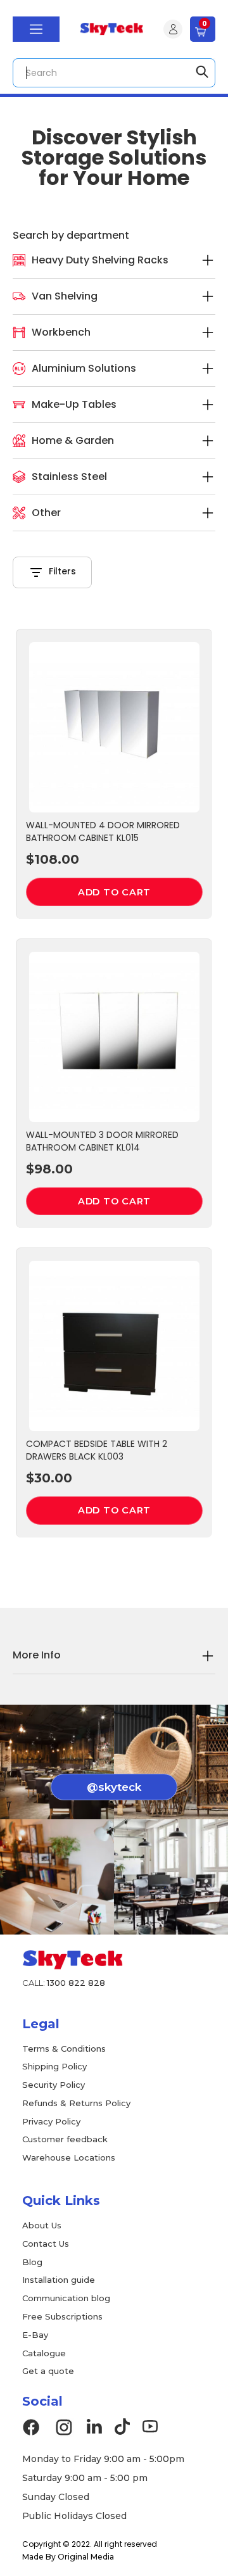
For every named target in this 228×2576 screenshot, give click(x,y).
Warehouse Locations (69, 2157)
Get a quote (48, 2371)
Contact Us (46, 2244)
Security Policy (54, 2085)
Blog (32, 2262)
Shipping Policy (54, 2066)
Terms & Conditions (64, 2049)
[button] (36, 29)
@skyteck (114, 1787)
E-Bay (35, 2335)
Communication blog (66, 2298)
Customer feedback (65, 2139)
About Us (42, 2225)
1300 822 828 (76, 1983)
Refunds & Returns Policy (76, 2103)
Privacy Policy (51, 2121)
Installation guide (59, 2280)
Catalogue (44, 2353)
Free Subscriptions (62, 2316)
